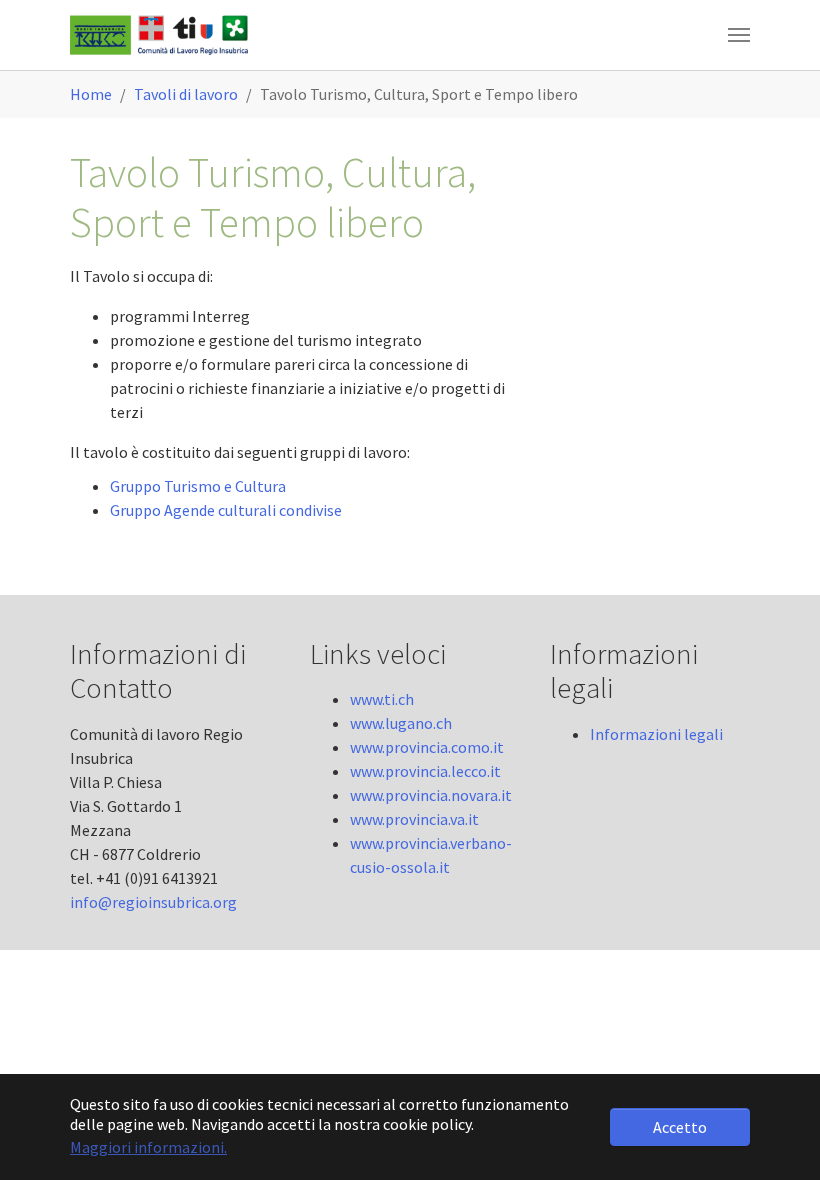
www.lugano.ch (401, 723)
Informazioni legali (656, 734)
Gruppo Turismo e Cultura (198, 486)
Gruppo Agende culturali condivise (226, 510)
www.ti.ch (382, 699)
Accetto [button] (680, 1127)
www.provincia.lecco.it (425, 771)
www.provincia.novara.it (431, 795)
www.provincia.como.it (427, 747)
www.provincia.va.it (414, 819)
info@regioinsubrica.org (153, 902)
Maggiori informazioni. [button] (148, 1147)
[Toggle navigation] (739, 35)
